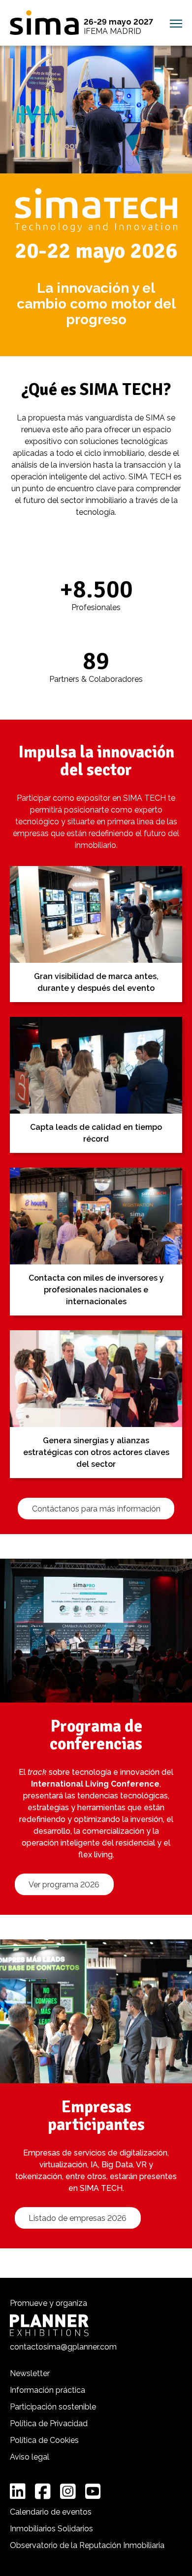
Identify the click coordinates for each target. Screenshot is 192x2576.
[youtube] (93, 2492)
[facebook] (43, 2492)
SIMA (44, 23)
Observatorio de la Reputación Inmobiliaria (87, 2545)
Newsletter (30, 2373)
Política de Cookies (44, 2440)
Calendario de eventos (51, 2512)
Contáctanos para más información (96, 1509)
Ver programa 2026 (64, 1885)
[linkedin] (18, 2492)
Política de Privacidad (49, 2423)
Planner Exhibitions (49, 2325)
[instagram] (68, 2492)
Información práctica (48, 2390)
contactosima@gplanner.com (63, 2347)
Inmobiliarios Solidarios (51, 2529)
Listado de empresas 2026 (78, 2218)
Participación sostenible (53, 2407)
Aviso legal (30, 2457)
